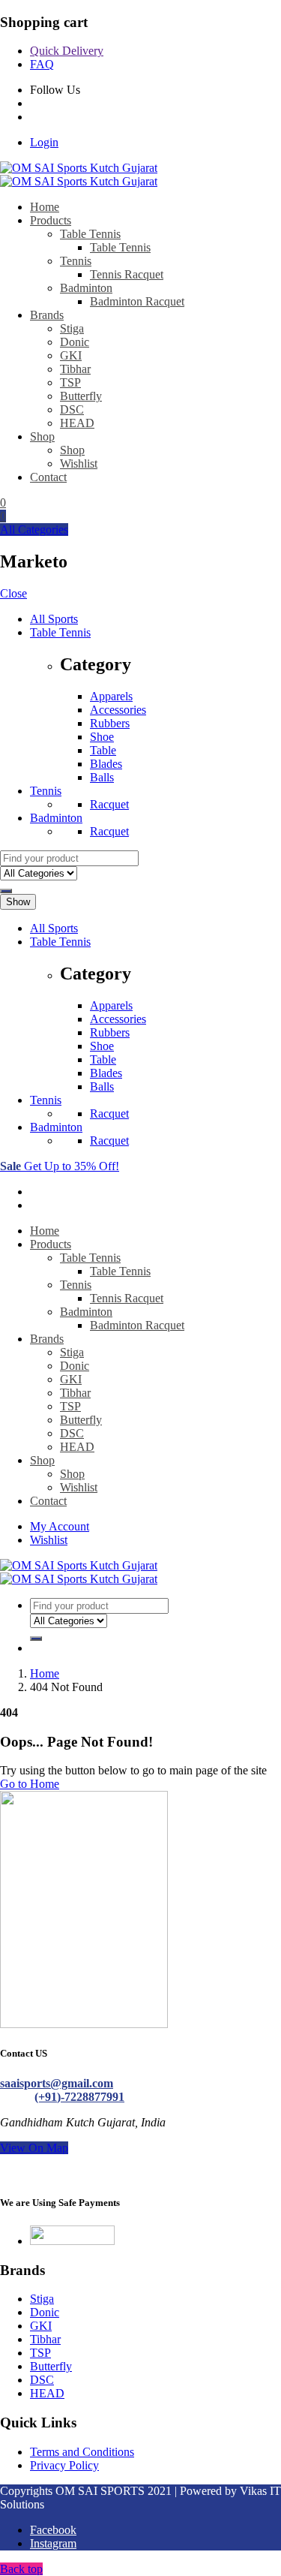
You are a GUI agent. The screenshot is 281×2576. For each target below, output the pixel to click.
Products (51, 220)
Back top (21, 2569)
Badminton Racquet (137, 301)
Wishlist (79, 463)
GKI (71, 355)
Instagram (53, 2543)
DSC (72, 409)
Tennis (76, 261)
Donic (75, 342)
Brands (47, 315)
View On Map (34, 2148)
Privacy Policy (64, 2465)
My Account (60, 1526)
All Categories (34, 530)
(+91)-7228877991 (79, 2097)
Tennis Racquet (127, 274)
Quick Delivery (67, 51)
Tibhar (75, 369)
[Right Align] (6, 891)
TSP (70, 382)
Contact (48, 477)
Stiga (72, 328)
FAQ (42, 64)
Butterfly (81, 396)
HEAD (77, 423)
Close (13, 593)
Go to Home (30, 1784)
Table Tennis (90, 234)
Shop (42, 436)
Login (44, 142)
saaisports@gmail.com (57, 2083)
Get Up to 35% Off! (60, 1166)
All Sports (54, 619)
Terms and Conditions (82, 2452)
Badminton (86, 288)
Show (18, 902)
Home (45, 207)
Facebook (53, 2530)
